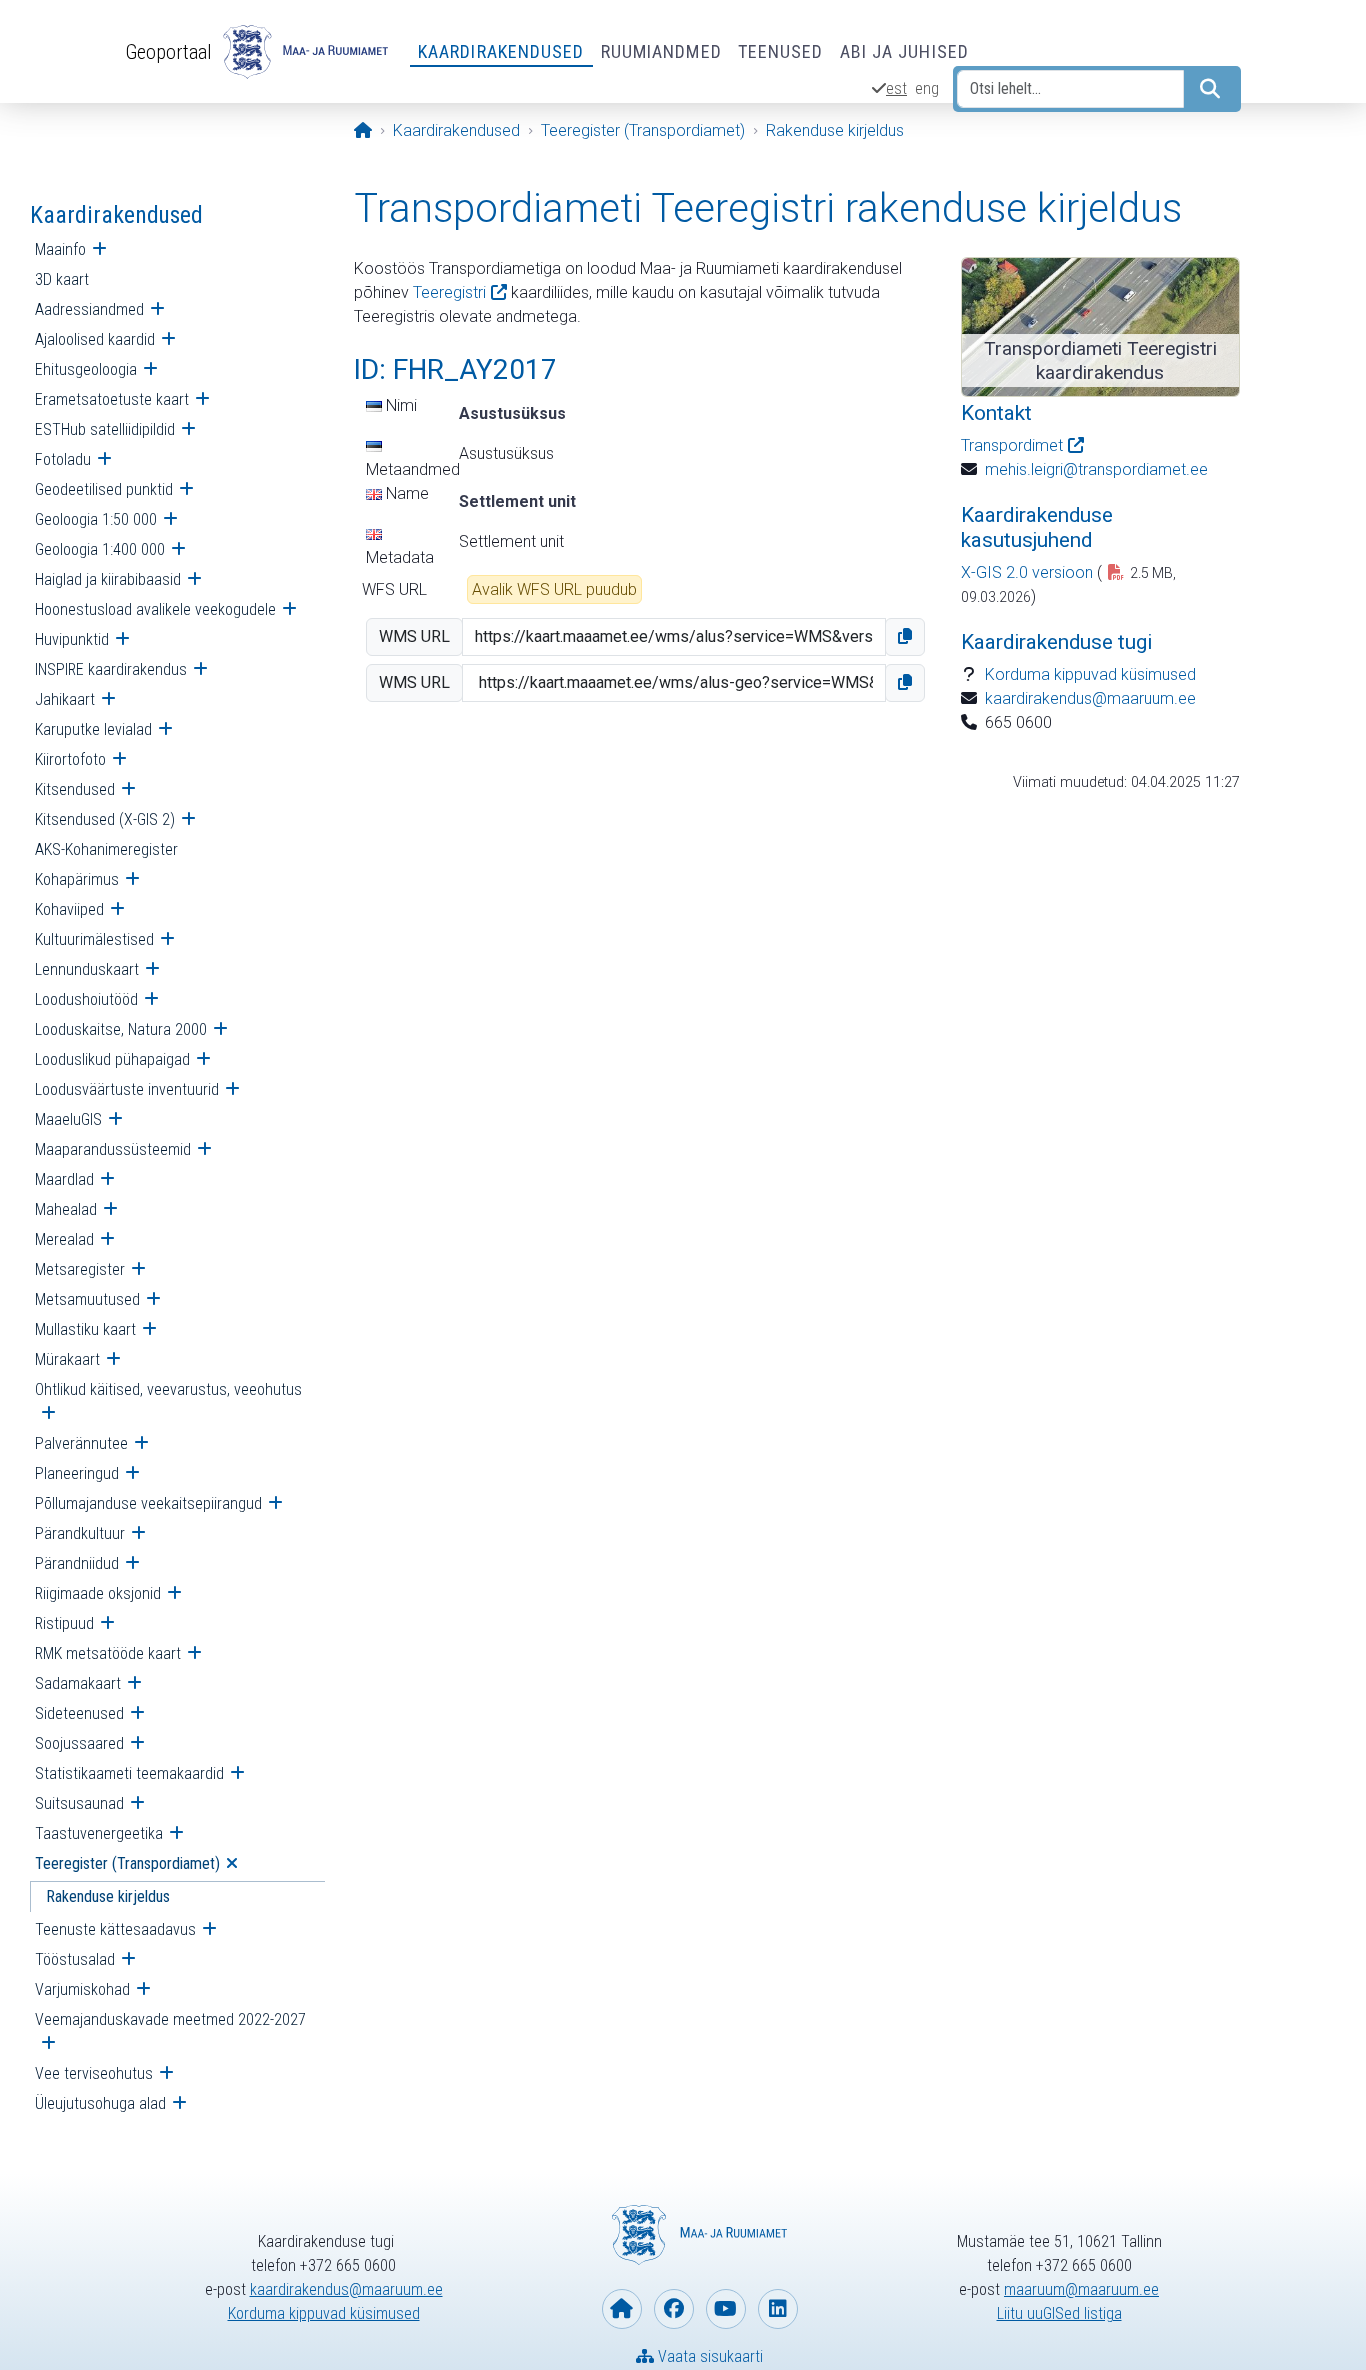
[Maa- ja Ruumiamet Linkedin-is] (778, 2309)
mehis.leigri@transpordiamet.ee (1096, 469)
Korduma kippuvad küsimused (1090, 674)
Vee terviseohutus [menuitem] (94, 2073)
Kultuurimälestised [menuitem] (94, 939)
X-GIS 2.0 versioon (1027, 572)
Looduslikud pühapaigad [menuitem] (112, 1059)
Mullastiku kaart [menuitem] (85, 1329)
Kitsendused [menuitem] (75, 789)
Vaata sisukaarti (708, 2356)
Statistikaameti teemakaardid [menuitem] (129, 1773)
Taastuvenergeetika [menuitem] (99, 1833)
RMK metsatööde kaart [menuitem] (108, 1653)
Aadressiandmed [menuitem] (89, 309)
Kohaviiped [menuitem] (69, 909)
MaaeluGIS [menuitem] (68, 1119)
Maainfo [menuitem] (60, 249)
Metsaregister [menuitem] (80, 1269)
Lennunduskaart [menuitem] (87, 969)
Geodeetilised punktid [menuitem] (104, 489)
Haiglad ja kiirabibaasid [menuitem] (108, 579)
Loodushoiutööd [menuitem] (86, 999)
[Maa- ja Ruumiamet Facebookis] (674, 2309)
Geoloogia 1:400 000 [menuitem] (100, 549)
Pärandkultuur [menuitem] (80, 1533)
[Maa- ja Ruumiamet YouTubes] (726, 2309)
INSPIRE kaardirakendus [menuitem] (111, 669)
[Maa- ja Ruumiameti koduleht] (622, 2309)
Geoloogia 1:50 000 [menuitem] (96, 519)
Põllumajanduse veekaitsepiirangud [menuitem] (148, 1503)
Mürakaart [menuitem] (67, 1359)
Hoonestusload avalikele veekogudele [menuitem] (155, 609)
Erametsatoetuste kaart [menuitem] (112, 399)
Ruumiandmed (661, 51)
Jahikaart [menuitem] (65, 699)
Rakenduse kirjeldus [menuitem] (108, 1896)
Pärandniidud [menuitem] (77, 1563)
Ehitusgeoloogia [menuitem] (86, 369)
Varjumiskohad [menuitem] (82, 1989)
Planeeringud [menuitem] (77, 1473)
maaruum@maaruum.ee (1081, 2289)
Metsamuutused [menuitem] (87, 1299)
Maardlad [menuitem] (64, 1179)
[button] (905, 637)
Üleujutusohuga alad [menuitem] (100, 2103)
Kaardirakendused (501, 51)
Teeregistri (449, 292)
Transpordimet (1012, 445)
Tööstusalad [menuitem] (75, 1959)
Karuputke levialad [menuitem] (93, 729)
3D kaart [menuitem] (62, 279)
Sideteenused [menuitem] (79, 1713)
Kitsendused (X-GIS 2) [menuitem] (105, 819)
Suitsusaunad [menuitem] (79, 1803)
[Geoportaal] (303, 52)
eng (927, 88)
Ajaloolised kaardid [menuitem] (95, 339)
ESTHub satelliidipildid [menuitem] (105, 429)
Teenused (781, 51)
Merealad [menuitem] (64, 1239)
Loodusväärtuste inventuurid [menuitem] (127, 1089)
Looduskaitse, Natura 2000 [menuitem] (121, 1029)
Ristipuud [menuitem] (64, 1623)
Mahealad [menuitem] (66, 1209)
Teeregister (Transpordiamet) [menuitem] (127, 1863)
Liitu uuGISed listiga (1059, 2313)
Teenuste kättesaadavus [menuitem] (115, 1929)
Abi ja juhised (904, 51)
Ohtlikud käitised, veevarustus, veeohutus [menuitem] (168, 1389)
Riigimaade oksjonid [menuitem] (98, 1593)
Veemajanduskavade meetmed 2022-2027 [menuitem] (170, 2019)
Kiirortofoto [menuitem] (70, 759)
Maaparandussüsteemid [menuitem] (113, 1149)
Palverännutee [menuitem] (81, 1443)
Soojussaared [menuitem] (79, 1743)
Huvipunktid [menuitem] (72, 639)
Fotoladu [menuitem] (63, 459)
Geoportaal (168, 52)
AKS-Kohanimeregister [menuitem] (106, 849)
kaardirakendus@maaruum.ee (1090, 698)
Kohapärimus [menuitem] (77, 879)
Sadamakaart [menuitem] (78, 1683)
